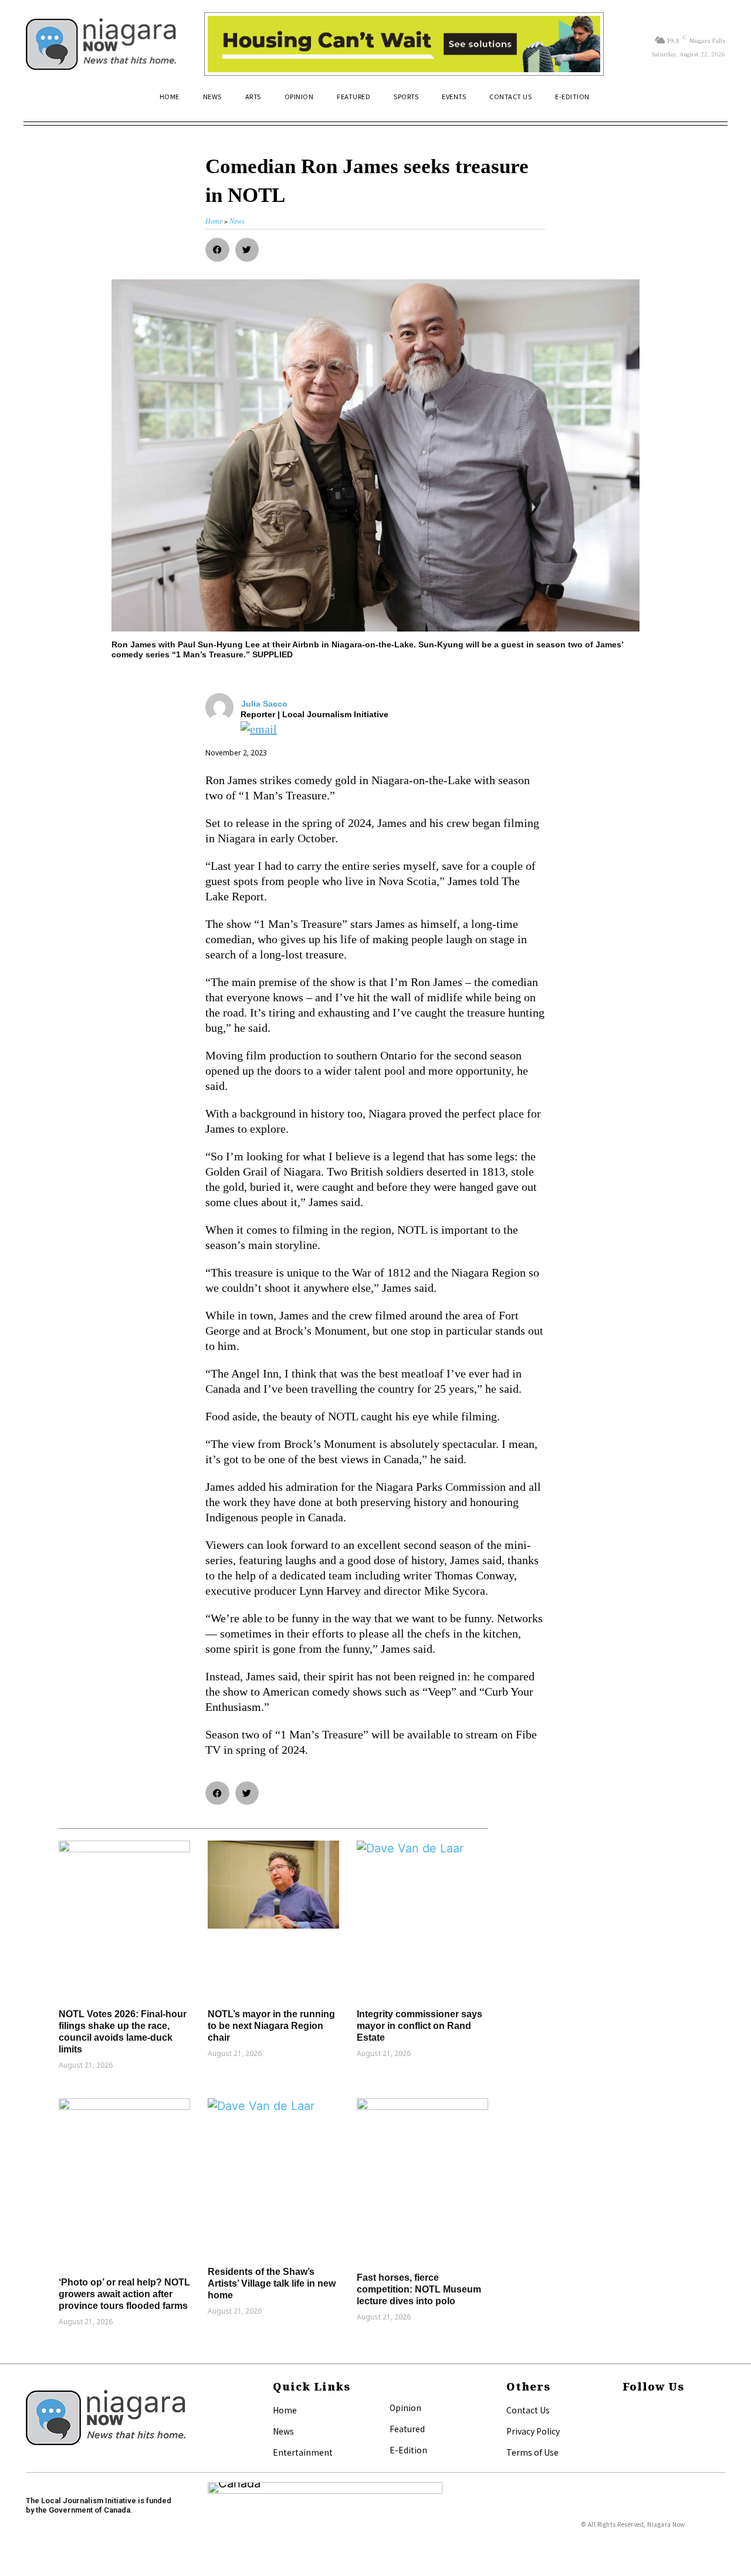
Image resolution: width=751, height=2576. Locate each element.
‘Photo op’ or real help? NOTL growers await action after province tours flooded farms (124, 2294)
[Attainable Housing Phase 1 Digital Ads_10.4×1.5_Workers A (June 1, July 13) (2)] (404, 44)
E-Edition (408, 2450)
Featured (407, 2429)
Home (285, 2410)
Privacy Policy (533, 2431)
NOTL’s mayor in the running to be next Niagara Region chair (271, 2026)
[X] (626, 2430)
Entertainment (303, 2452)
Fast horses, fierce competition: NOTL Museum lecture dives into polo (419, 2289)
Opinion (405, 2408)
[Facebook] (626, 2411)
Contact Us (528, 2410)
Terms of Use (532, 2452)
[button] (711, 102)
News (283, 2431)
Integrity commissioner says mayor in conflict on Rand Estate (420, 2026)
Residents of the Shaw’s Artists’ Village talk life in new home (272, 2283)
